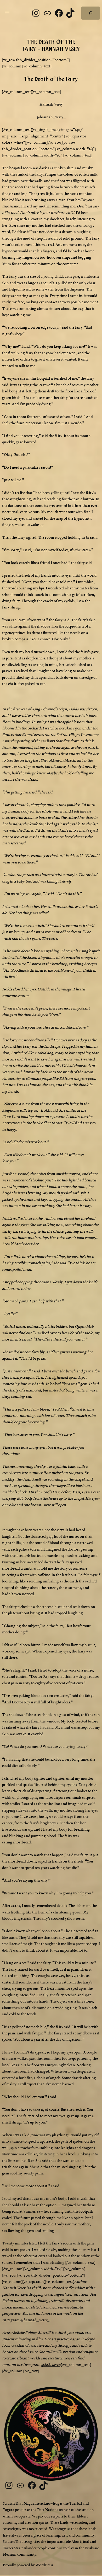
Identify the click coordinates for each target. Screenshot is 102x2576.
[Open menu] (7, 13)
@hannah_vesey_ (51, 117)
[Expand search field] (91, 13)
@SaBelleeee (51, 2365)
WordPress (44, 2565)
